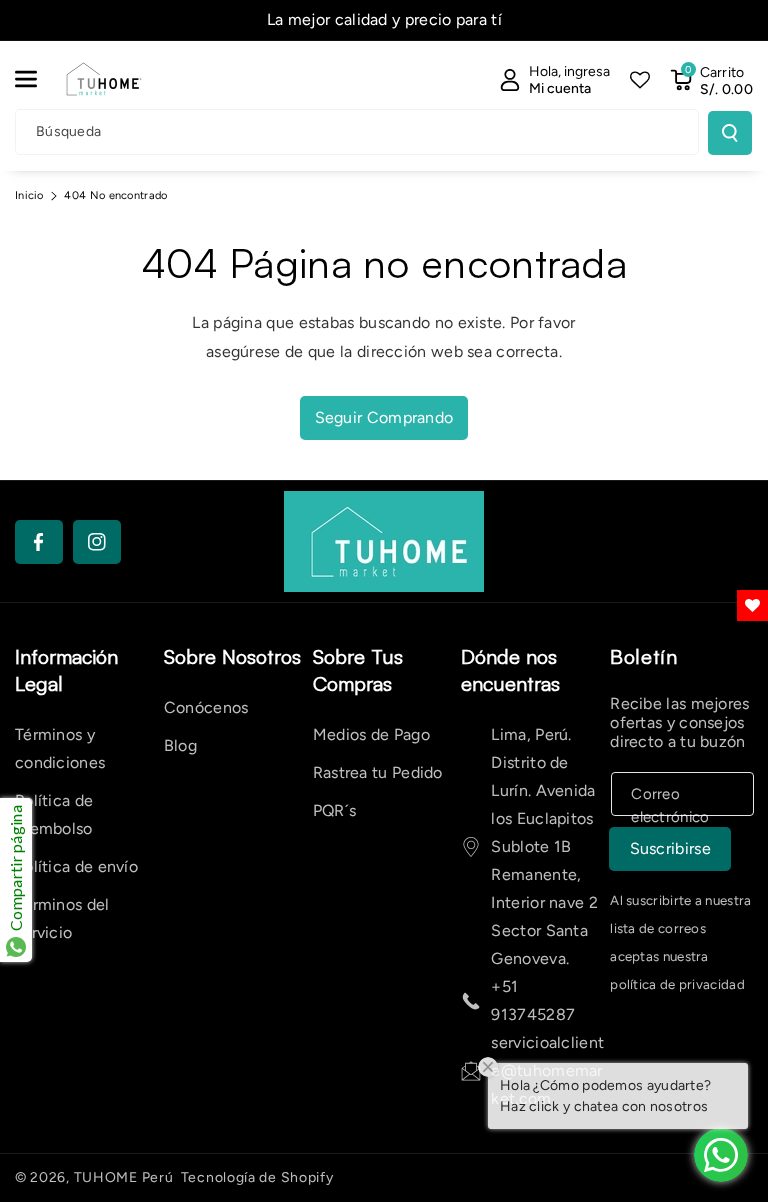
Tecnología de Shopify (257, 1177)
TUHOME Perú (124, 1177)
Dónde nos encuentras (510, 670)
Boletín (643, 656)
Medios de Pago (371, 734)
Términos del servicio (62, 918)
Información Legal (66, 670)
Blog (180, 745)
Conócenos (206, 707)
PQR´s (335, 810)
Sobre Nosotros (232, 656)
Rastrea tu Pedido (378, 772)
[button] (37, 79)
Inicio (29, 195)
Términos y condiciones (60, 748)
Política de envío (76, 866)
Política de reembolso (54, 814)
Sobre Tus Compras (358, 670)
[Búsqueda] (730, 133)
